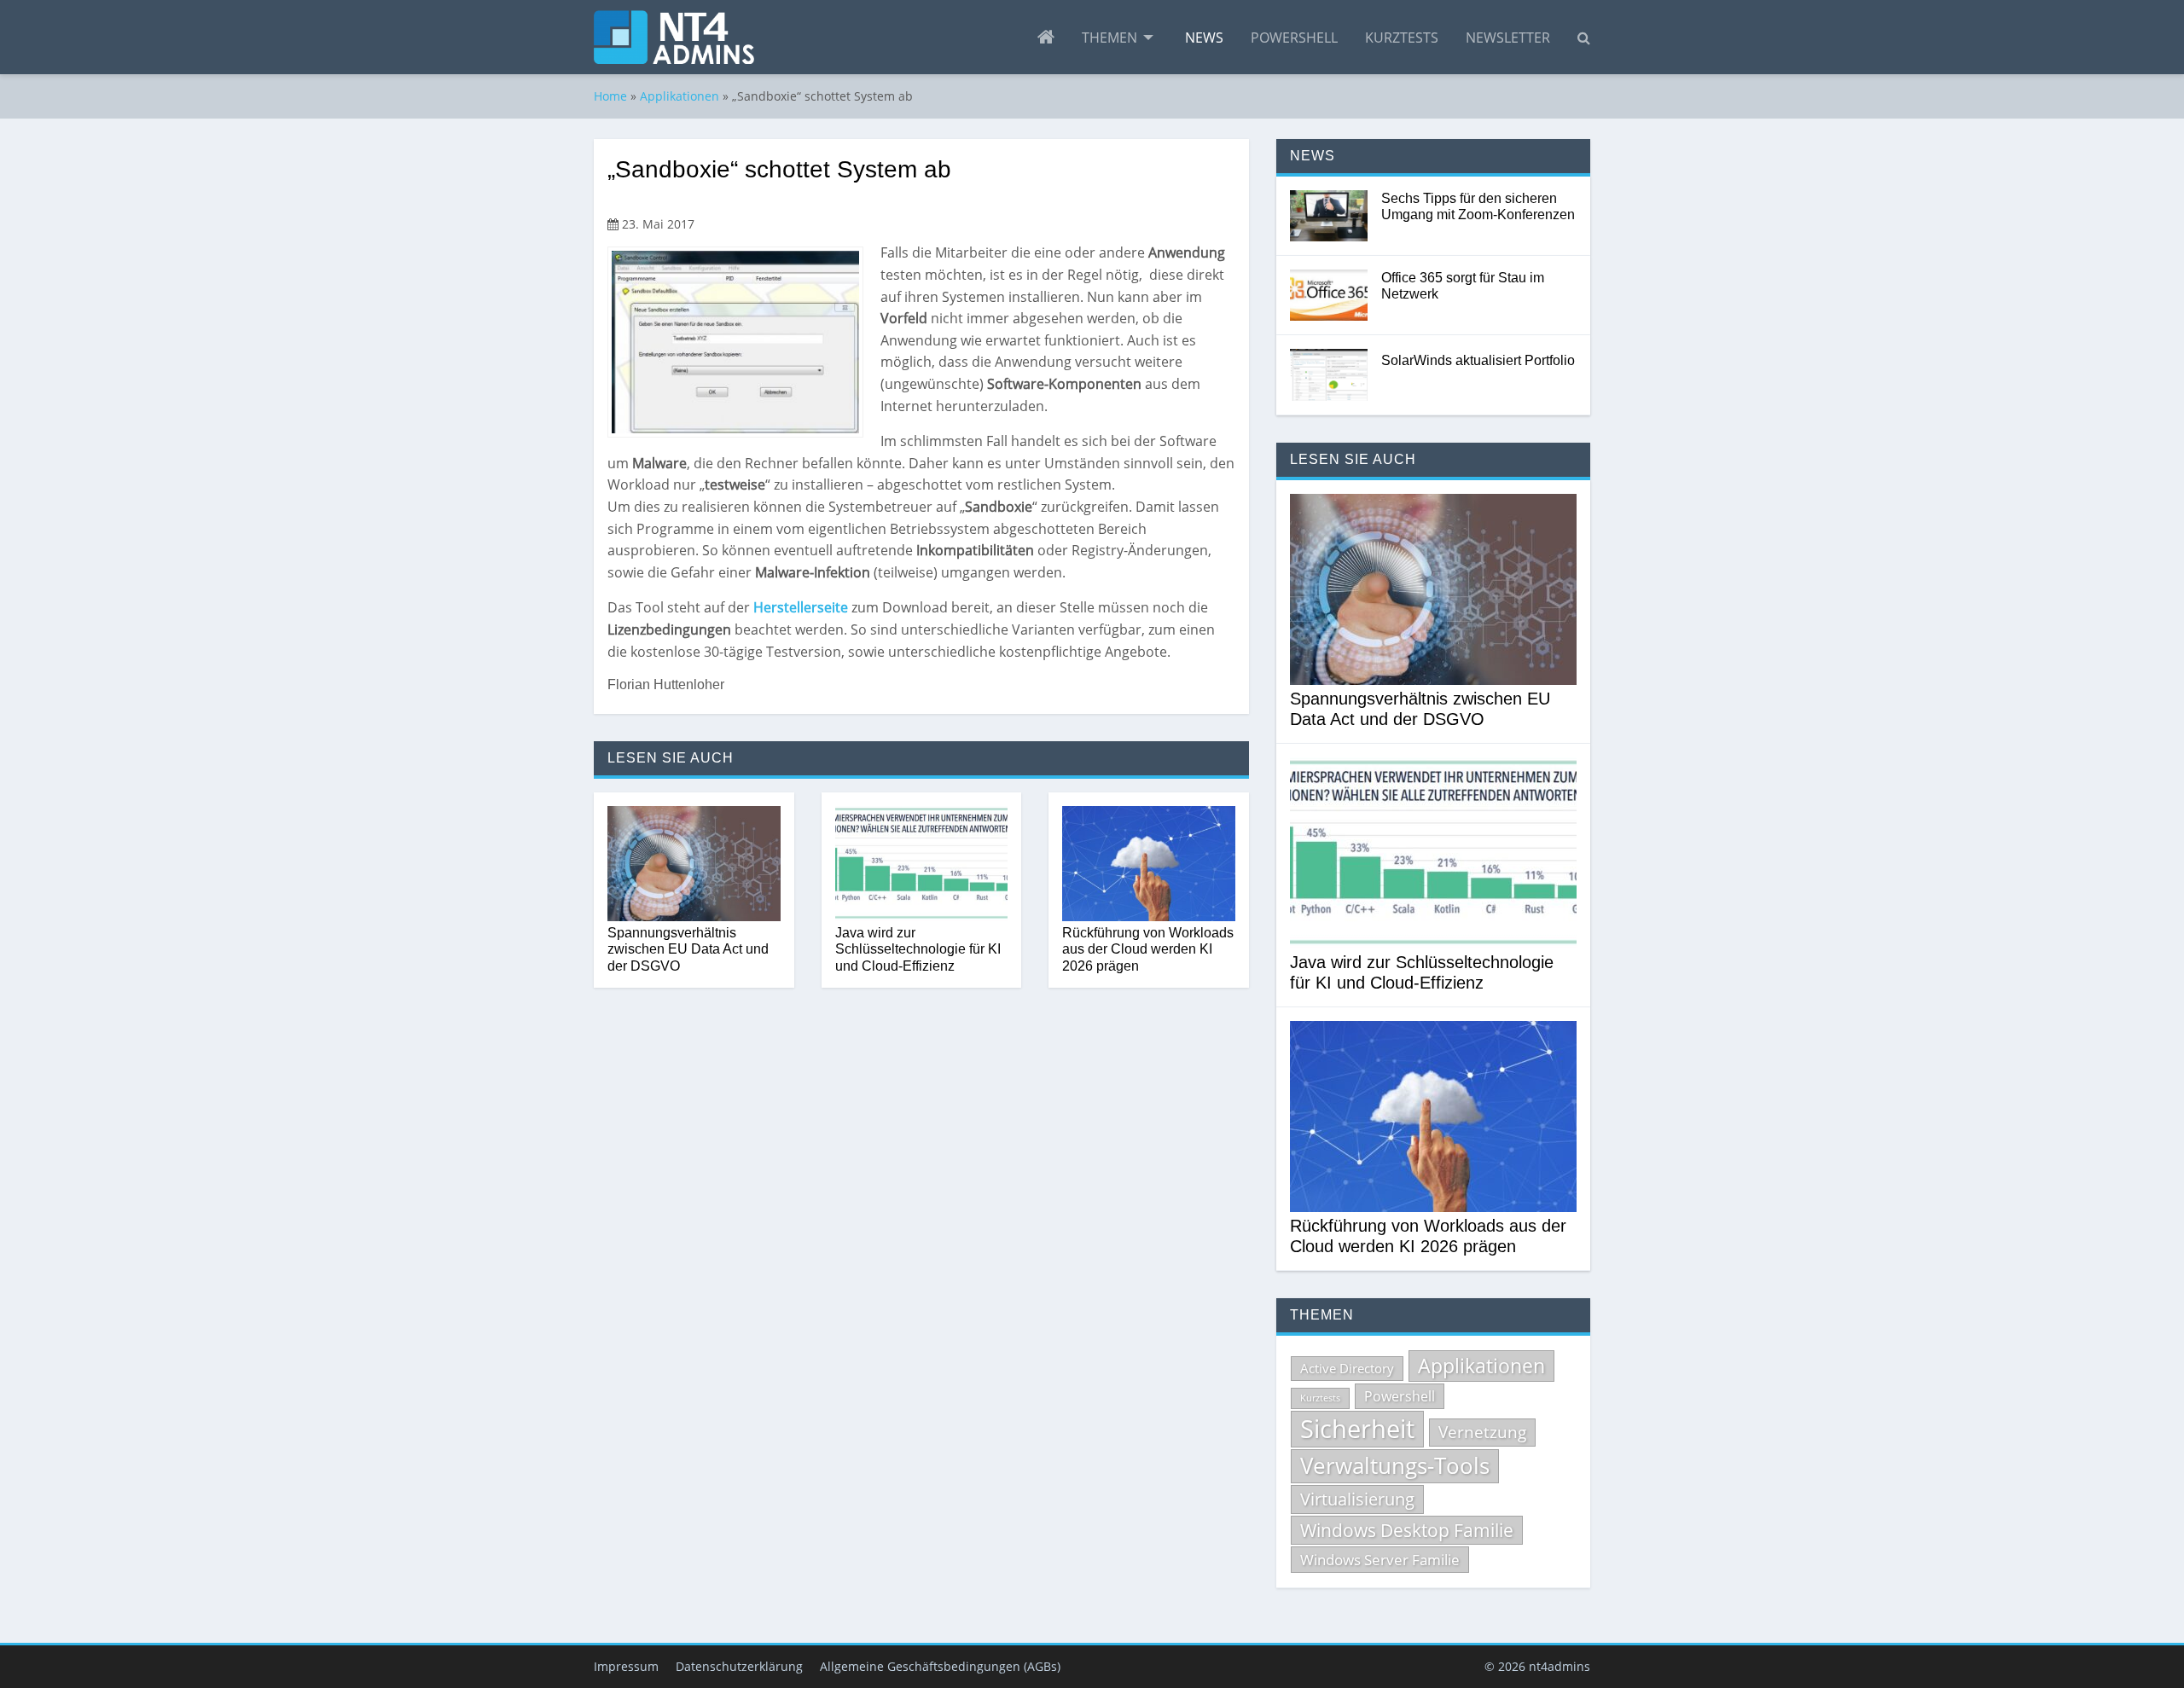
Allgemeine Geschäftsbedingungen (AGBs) (940, 1666)
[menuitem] (1046, 38)
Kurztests (1402, 38)
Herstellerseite (802, 607)
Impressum (626, 1666)
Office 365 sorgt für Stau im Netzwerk (1463, 286)
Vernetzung (1482, 1432)
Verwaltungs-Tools (1395, 1465)
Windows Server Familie (1380, 1560)
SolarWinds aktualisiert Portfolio (1478, 360)
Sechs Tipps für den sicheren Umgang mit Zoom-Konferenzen (1478, 206)
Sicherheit (1357, 1429)
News (1204, 38)
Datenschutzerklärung (739, 1666)
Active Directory (1347, 1368)
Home (610, 96)
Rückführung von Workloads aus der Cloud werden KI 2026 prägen (1148, 949)
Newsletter (1508, 38)
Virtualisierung (1357, 1499)
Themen (1109, 38)
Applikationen (680, 96)
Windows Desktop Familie (1407, 1530)
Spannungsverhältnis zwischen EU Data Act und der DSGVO (688, 949)
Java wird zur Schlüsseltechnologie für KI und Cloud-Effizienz (918, 949)
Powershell (1294, 38)
